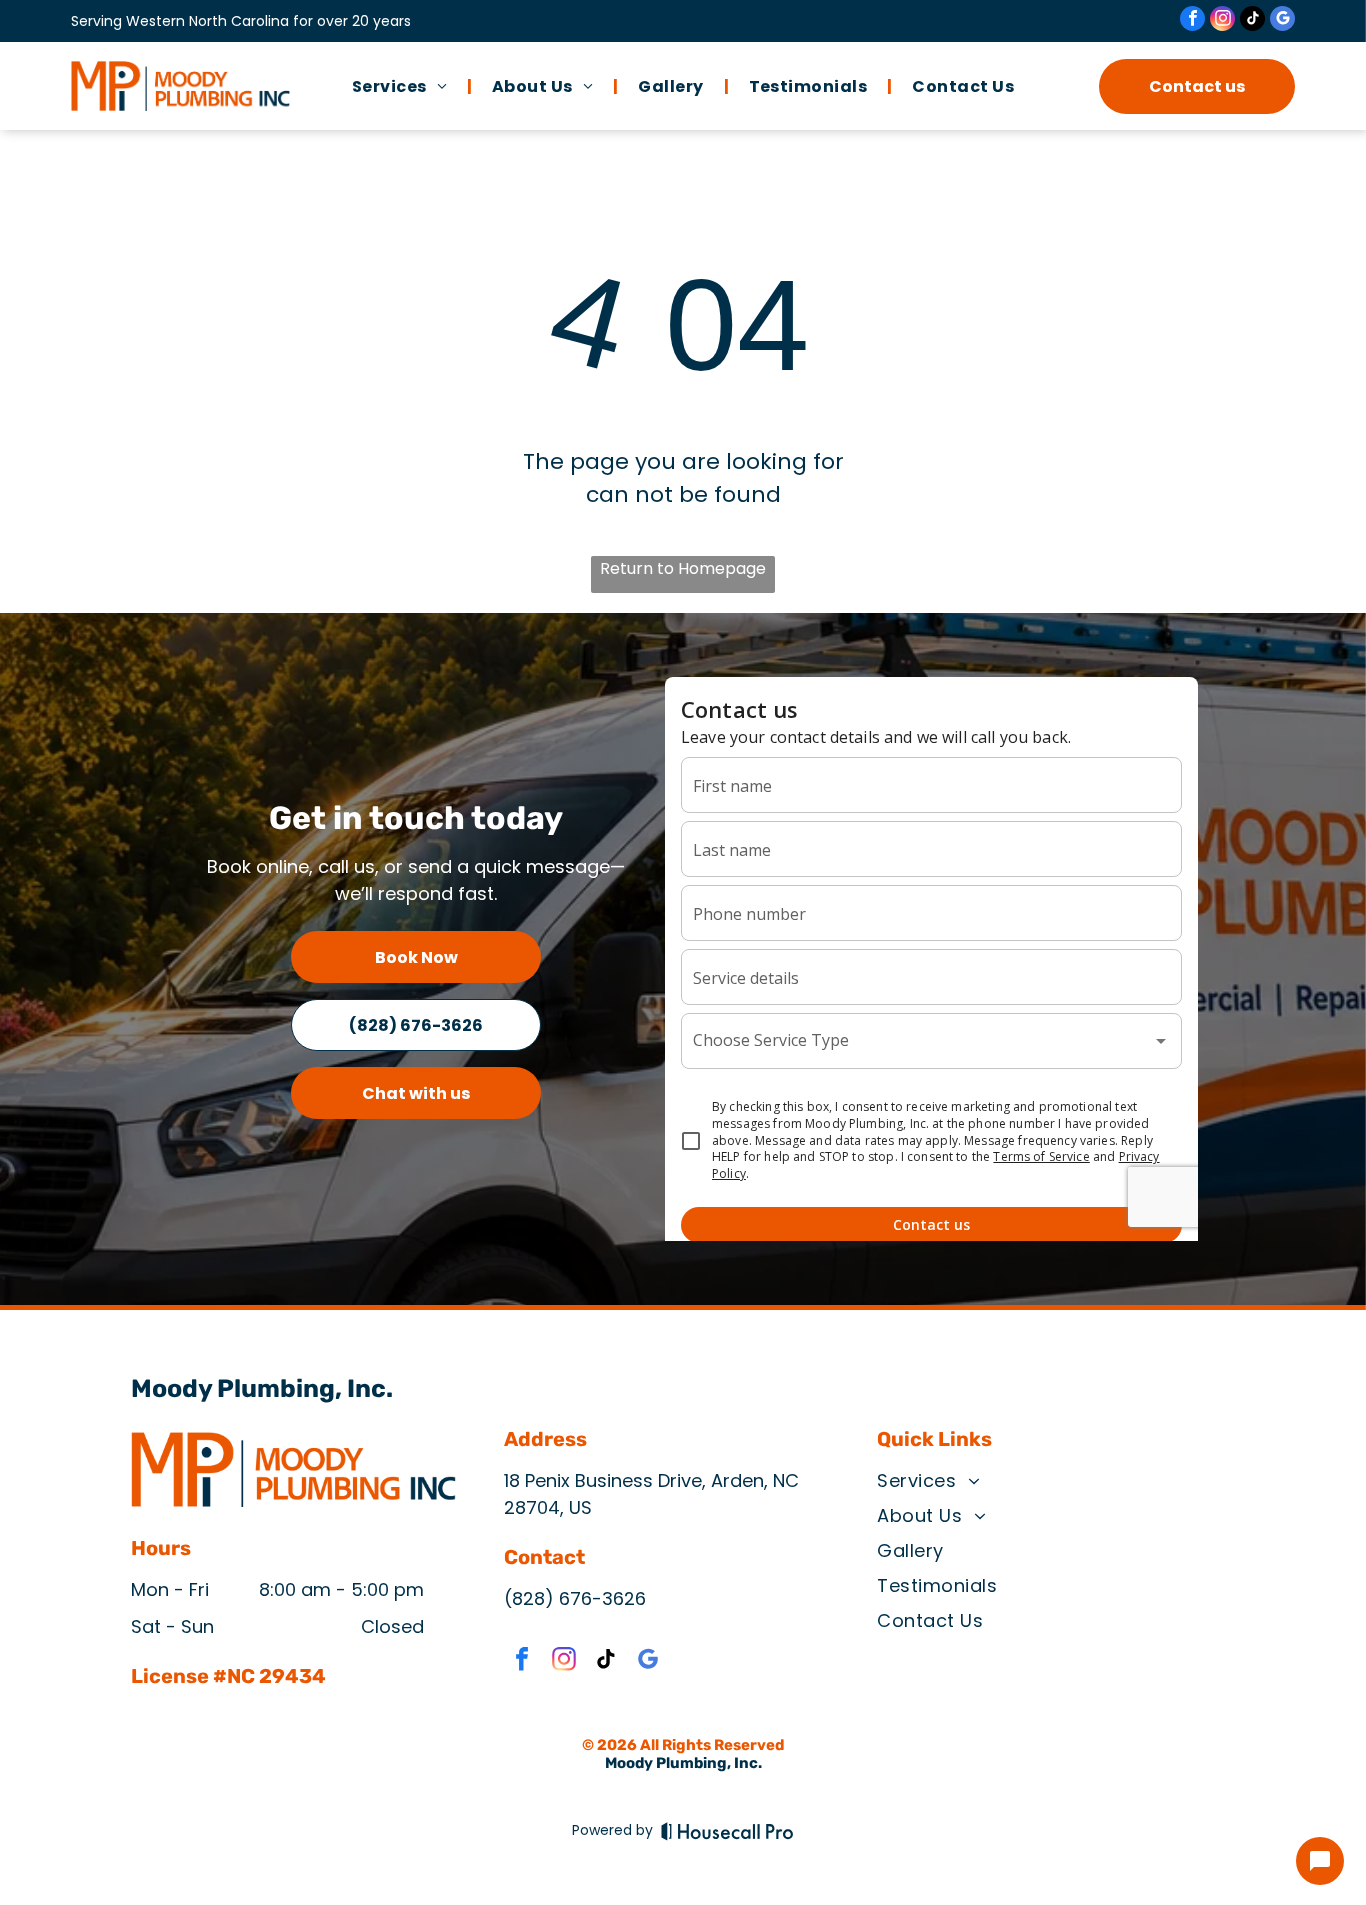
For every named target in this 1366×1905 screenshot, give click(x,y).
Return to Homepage (683, 568)
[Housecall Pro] (727, 1831)
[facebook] (1192, 21)
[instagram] (1222, 21)
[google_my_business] (1282, 21)
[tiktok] (1252, 21)
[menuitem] (402, 85)
